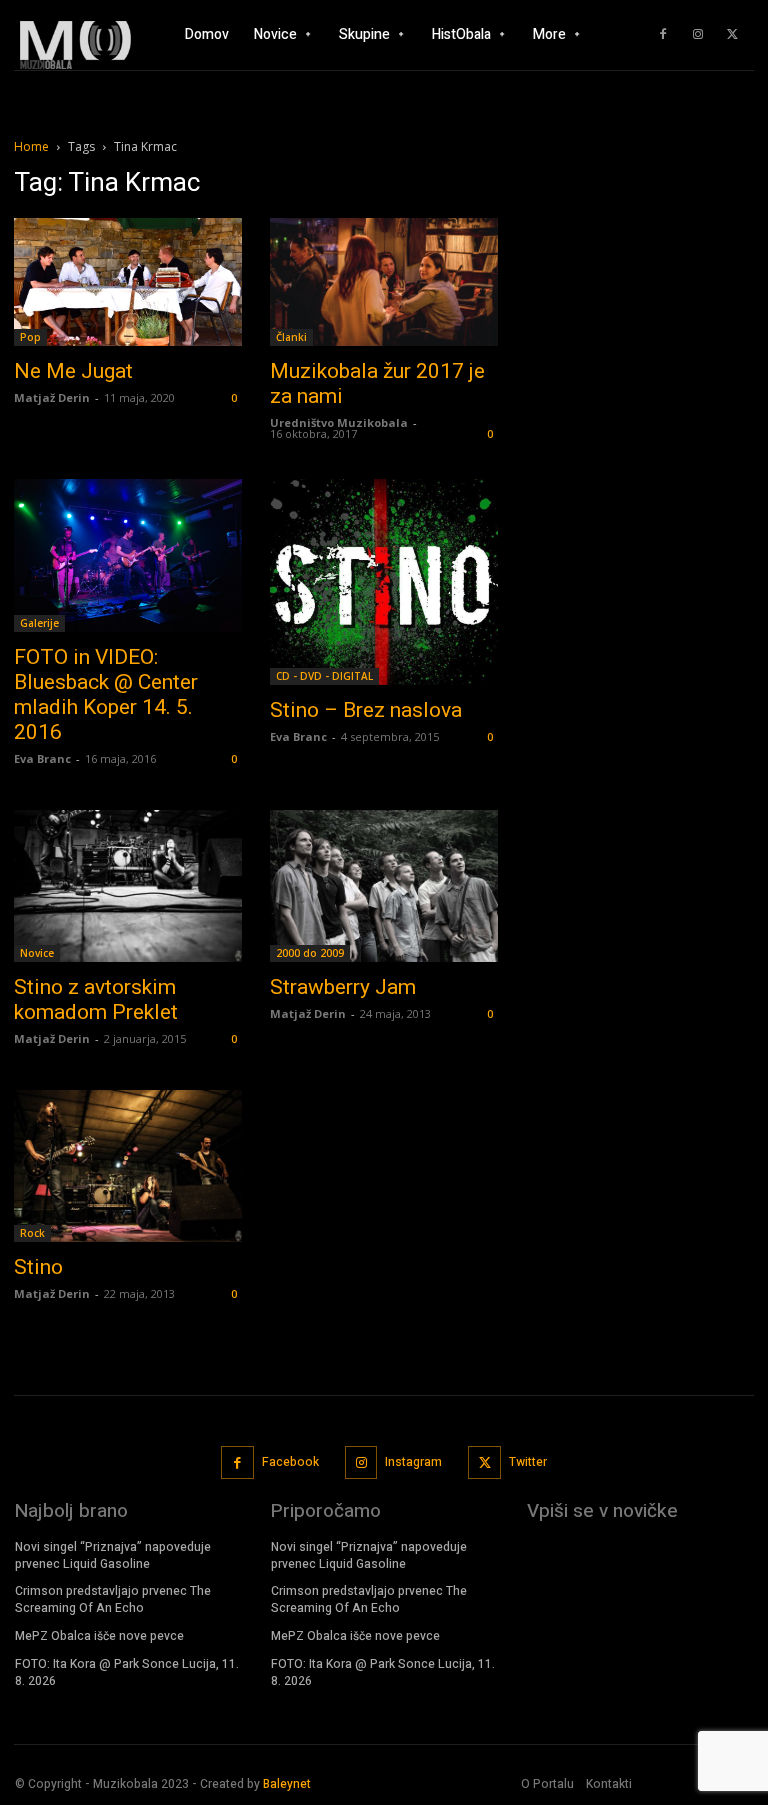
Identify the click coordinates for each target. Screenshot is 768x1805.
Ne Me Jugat (73, 371)
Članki (291, 337)
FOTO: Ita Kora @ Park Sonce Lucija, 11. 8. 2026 (127, 1672)
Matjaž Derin (52, 397)
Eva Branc (42, 758)
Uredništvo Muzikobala (339, 422)
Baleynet (287, 1784)
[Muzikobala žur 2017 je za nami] (384, 282)
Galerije (39, 623)
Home (31, 146)
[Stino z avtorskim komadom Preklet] (128, 886)
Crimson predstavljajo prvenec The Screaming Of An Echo (113, 1599)
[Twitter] (733, 35)
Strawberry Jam (343, 987)
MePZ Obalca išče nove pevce (99, 1636)
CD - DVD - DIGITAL (324, 676)
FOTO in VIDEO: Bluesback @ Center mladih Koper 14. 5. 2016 (106, 694)
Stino (38, 1267)
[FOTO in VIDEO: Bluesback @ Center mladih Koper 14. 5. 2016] (128, 555)
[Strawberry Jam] (384, 886)
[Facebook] (663, 35)
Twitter (528, 1462)
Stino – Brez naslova (366, 710)
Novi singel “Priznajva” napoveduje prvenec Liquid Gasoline (113, 1555)
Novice (37, 953)
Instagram (413, 1462)
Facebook (290, 1462)
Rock (32, 1233)
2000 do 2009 (310, 953)
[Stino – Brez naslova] (384, 582)
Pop (30, 337)
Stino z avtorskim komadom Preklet (96, 999)
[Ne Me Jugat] (128, 282)
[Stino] (128, 1166)
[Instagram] (698, 35)
